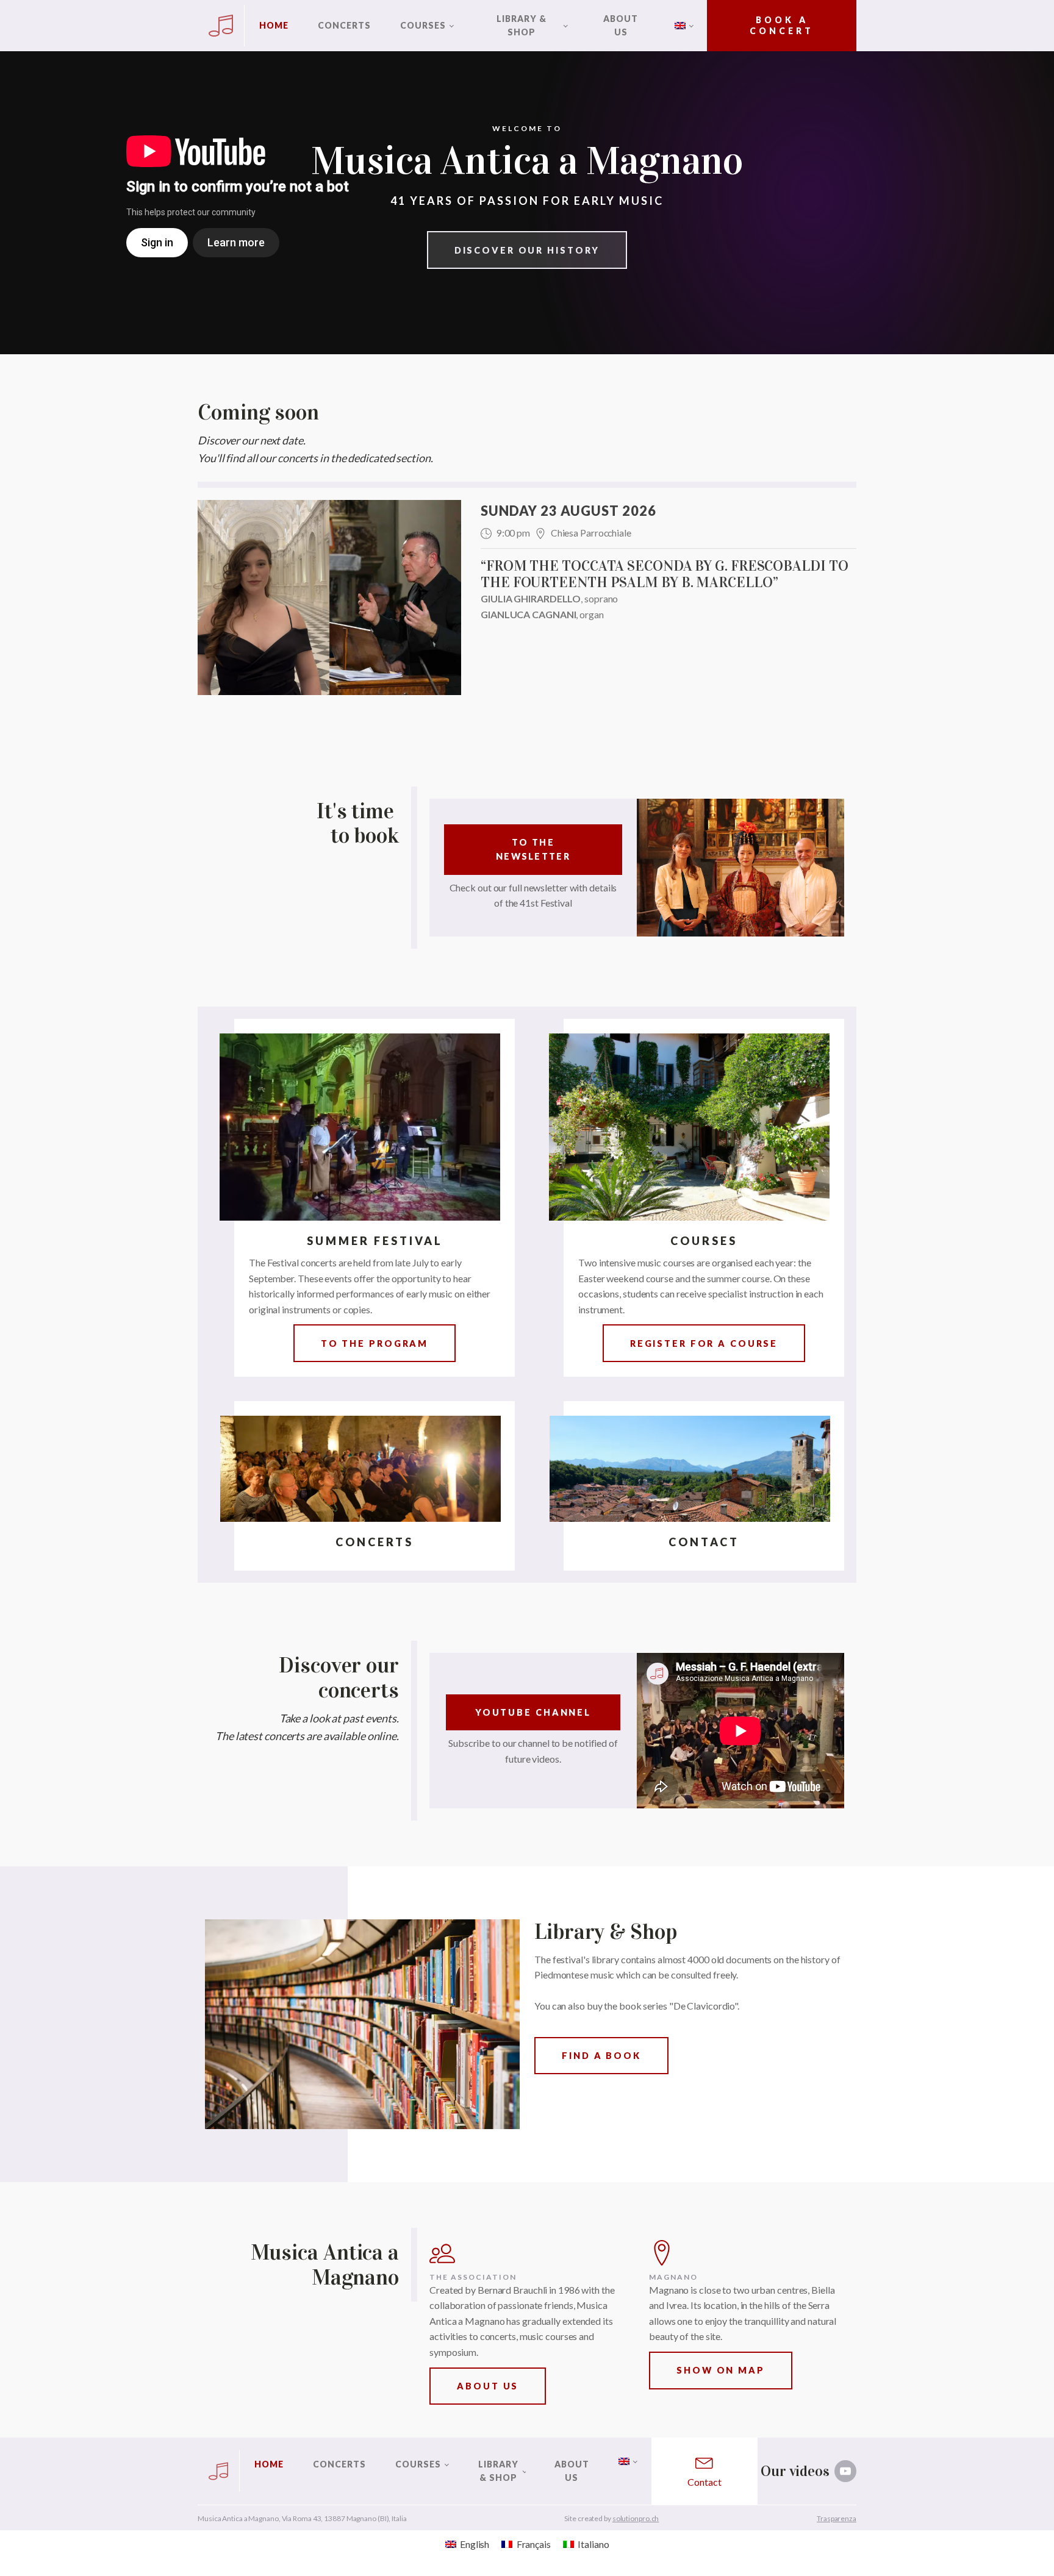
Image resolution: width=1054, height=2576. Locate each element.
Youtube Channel (533, 1712)
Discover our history (527, 250)
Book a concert (782, 25)
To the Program (375, 1343)
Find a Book (601, 2056)
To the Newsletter (533, 849)
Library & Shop (522, 25)
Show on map (721, 2370)
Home (274, 25)
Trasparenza (837, 2518)
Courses (423, 25)
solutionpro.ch (636, 2518)
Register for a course (704, 1343)
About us (621, 25)
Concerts (344, 25)
